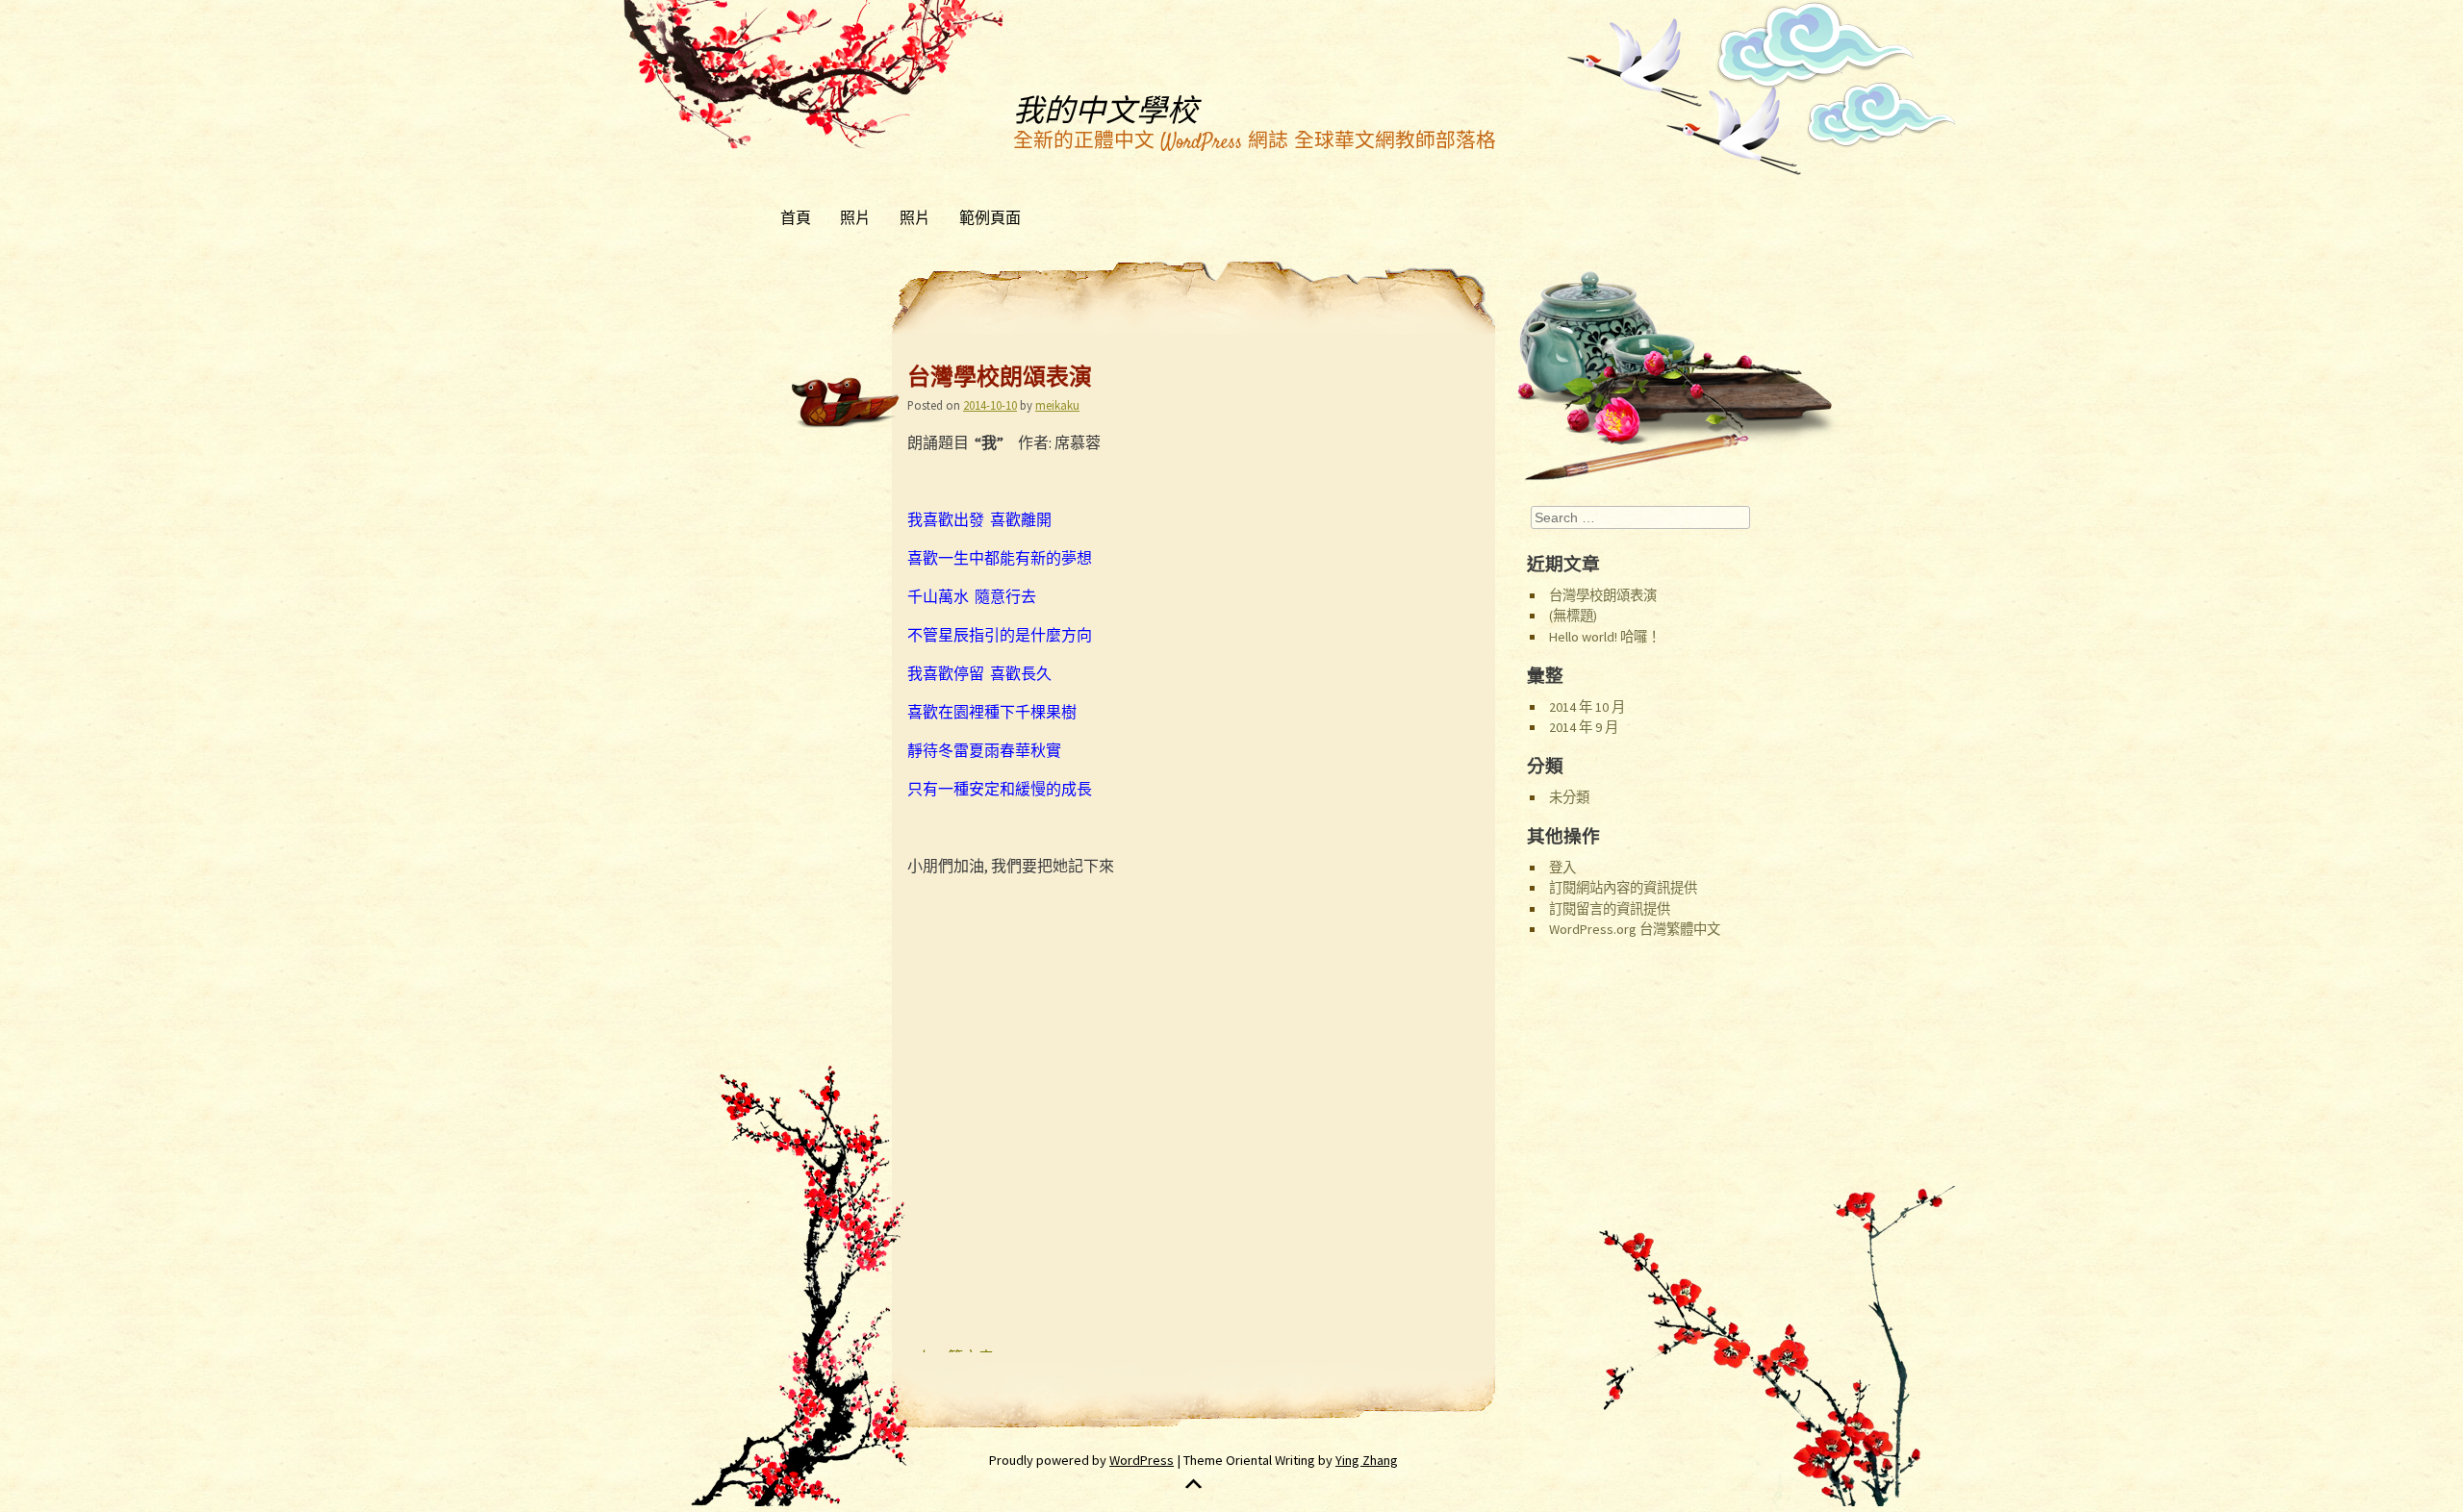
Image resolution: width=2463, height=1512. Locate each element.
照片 (855, 218)
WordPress (1142, 1460)
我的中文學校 (1105, 113)
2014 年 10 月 (1587, 707)
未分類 (1569, 797)
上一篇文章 (951, 1360)
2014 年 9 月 (1584, 727)
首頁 (796, 218)
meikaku (1057, 405)
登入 (1562, 868)
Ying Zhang (1367, 1460)
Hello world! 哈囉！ (1605, 637)
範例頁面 (990, 218)
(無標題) (1573, 616)
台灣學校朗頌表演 (1603, 595)
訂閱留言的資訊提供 (1610, 909)
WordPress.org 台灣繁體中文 (1635, 929)
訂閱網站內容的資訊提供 (1623, 888)
